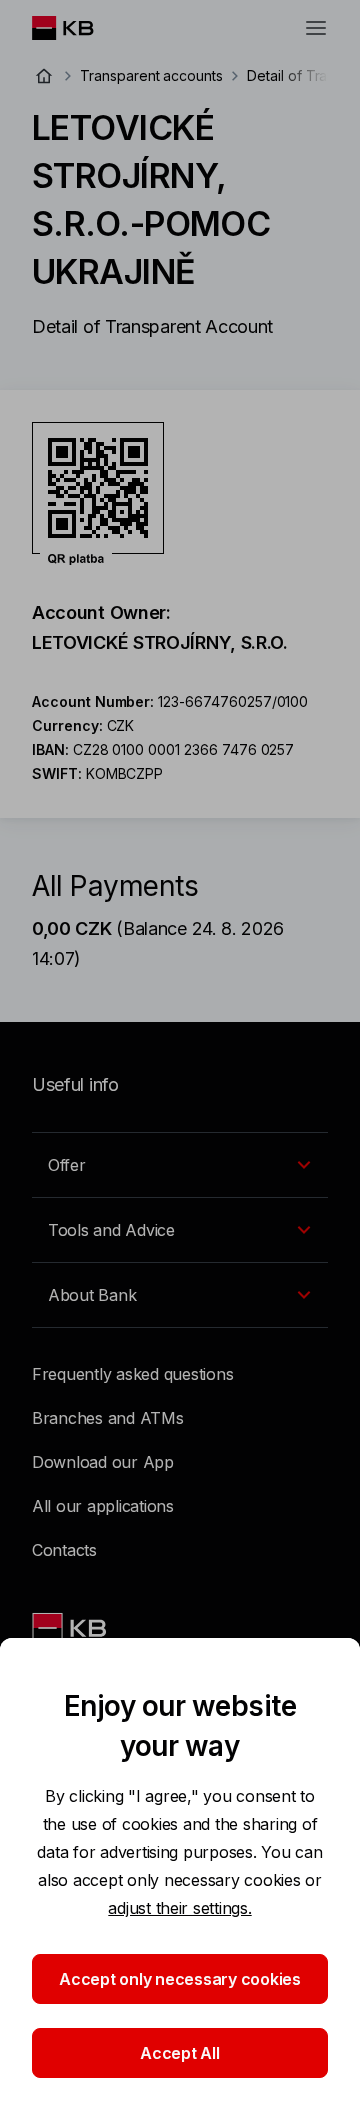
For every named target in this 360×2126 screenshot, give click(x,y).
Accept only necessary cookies (180, 1979)
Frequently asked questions (132, 1374)
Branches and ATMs (108, 1418)
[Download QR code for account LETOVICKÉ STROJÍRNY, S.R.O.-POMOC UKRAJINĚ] (98, 494)
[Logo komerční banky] (78, 28)
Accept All (179, 2053)
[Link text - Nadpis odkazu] (71, 1628)
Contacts (64, 1550)
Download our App (103, 1462)
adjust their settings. (179, 1908)
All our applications (103, 1506)
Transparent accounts (151, 75)
